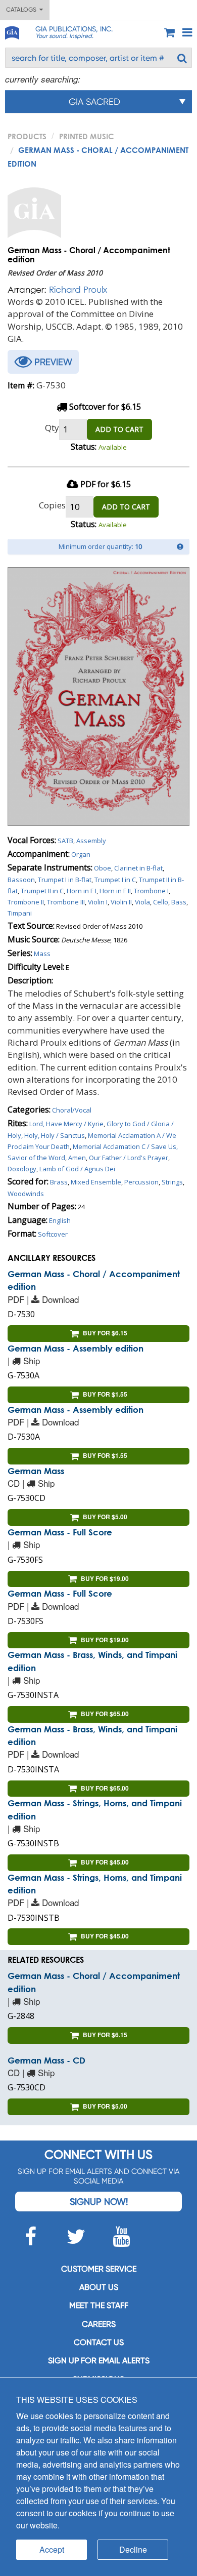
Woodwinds (26, 1194)
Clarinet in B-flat (138, 868)
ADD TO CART (119, 429)
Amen (77, 1158)
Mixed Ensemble (96, 1182)
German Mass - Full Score (60, 1532)
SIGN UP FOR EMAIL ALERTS (99, 2361)
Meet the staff (99, 2305)
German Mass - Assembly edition (76, 1348)
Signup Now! (99, 2202)
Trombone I (151, 891)
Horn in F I (82, 891)
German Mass (36, 1471)
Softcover (53, 1234)
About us (99, 2287)
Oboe (103, 868)
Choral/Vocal (72, 1110)
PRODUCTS (27, 136)
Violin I (98, 902)
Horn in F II (115, 891)
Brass (59, 1182)
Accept (52, 2549)
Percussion (141, 1182)
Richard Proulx (78, 289)
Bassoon (21, 880)
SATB (65, 841)
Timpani (20, 913)
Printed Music (87, 136)
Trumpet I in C (115, 880)
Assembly (91, 841)
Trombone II (26, 902)
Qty (52, 428)
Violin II (121, 902)
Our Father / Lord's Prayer (129, 1158)
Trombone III (66, 902)
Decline (133, 2549)
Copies (52, 505)
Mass (42, 954)
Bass (179, 902)
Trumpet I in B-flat (65, 880)
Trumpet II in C (42, 891)
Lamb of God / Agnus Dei (77, 1169)
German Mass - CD (46, 2060)
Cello (161, 902)
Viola (142, 902)
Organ (81, 854)
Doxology (22, 1169)
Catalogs (23, 10)
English (60, 1220)
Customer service (99, 2269)
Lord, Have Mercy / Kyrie (66, 1124)
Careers (99, 2324)
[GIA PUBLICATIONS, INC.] (12, 31)
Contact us (99, 2342)
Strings (172, 1182)
